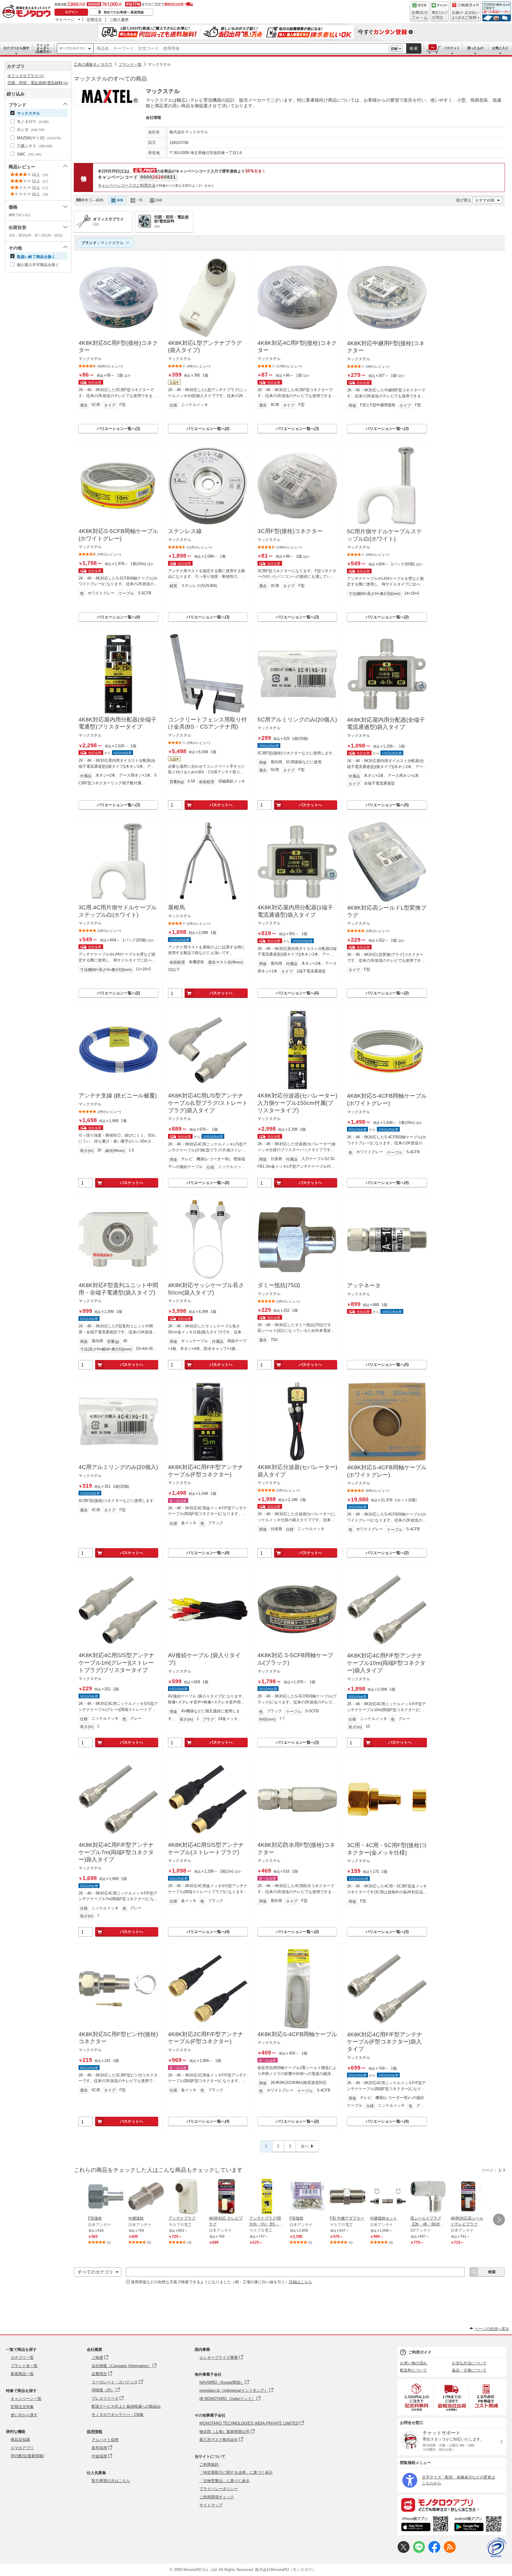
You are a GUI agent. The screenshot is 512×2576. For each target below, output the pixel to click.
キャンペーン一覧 (26, 2399)
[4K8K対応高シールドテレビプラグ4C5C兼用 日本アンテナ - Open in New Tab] (468, 2197)
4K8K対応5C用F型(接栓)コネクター (118, 347)
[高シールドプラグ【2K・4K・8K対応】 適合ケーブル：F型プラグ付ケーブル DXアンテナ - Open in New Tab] (428, 2197)
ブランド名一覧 (24, 2366)
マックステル (159, 64)
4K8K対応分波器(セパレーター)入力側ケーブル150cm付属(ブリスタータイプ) (297, 1103)
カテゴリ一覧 (22, 2357)
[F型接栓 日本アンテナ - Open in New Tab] (106, 2197)
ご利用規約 (209, 2464)
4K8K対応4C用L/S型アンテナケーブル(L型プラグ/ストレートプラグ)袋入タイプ (208, 1103)
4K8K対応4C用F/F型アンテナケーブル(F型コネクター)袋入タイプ (385, 2042)
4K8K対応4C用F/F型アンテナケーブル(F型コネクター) (206, 1471)
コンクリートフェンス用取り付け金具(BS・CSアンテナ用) (207, 723)
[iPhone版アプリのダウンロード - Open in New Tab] (425, 2525)
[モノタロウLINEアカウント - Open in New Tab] (419, 2552)
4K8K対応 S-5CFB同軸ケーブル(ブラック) (295, 1659)
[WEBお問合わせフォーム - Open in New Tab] (420, 12)
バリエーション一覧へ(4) (118, 617)
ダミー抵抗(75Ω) (279, 1285)
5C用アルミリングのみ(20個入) (297, 720)
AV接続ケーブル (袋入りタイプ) (204, 1659)
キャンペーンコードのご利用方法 (127, 185)
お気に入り (500, 48)
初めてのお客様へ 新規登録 (124, 12)
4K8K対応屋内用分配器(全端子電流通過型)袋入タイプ (386, 724)
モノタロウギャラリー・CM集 (118, 2415)
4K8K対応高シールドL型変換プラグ (387, 911)
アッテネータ (364, 1285)
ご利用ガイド (420, 2352)
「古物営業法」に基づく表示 (224, 2481)
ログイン (71, 12)
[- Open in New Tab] (417, 2397)
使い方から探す (24, 2415)
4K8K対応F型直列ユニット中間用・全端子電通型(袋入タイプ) (118, 1289)
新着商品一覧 (22, 2374)
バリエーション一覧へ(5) (387, 805)
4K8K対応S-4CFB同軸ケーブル (297, 2034)
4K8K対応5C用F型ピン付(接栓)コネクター (118, 2038)
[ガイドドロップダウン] (466, 16)
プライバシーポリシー (219, 2489)
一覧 (140, 200)
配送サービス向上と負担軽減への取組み (126, 2406)
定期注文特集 (22, 2407)
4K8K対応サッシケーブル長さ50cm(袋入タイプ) (206, 1289)
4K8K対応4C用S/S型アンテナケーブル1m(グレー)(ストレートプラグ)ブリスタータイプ (116, 1663)
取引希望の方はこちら (111, 2481)
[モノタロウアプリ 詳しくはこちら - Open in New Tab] (452, 2505)
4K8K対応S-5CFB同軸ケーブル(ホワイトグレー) (118, 535)
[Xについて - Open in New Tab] (404, 2552)
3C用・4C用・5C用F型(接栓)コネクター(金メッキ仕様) (387, 1849)
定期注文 (94, 20)
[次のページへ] (499, 2220)
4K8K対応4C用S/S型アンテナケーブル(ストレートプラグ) (206, 1849)
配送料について (413, 2370)
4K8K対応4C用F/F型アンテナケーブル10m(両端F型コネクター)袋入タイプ (386, 1663)
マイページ (65, 20)
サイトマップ (211, 2505)
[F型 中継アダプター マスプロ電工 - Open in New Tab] (348, 2197)
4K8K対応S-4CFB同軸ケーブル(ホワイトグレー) (387, 1100)
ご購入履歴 (119, 20)
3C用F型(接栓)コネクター (290, 531)
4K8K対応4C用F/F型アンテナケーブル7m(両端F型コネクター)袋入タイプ (116, 1852)
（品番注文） (43, 48)
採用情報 (95, 2432)
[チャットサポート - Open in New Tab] (440, 12)
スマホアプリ (22, 2448)
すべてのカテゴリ (73, 48)
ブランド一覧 (130, 64)
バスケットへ (221, 805)
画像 (120, 200)
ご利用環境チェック (217, 2497)
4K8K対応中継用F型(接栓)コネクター (386, 347)
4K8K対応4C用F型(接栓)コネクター (297, 347)
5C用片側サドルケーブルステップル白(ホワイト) (384, 535)
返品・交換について (469, 2370)
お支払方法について (469, 2363)
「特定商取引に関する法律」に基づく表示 (236, 2472)
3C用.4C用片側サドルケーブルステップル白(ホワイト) (118, 911)
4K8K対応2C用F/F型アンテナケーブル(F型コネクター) (206, 2038)
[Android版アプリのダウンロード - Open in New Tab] (479, 2525)
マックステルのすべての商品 (110, 79)
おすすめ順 (485, 200)
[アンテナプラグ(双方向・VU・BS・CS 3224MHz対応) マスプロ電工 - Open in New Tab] (267, 2197)
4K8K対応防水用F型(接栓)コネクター (296, 1849)
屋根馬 (176, 907)
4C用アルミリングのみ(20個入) (118, 1467)
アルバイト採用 (105, 2440)
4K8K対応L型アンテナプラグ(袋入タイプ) (205, 347)
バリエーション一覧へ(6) (297, 993)
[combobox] (241, 49)
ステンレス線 (185, 531)
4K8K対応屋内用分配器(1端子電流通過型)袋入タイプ (295, 911)
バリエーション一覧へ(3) (118, 429)
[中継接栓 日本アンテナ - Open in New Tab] (146, 2197)
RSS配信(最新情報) (27, 2456)
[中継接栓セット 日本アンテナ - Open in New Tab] (388, 2197)
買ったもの (475, 48)
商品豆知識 (20, 2440)
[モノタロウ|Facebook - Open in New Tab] (434, 2552)
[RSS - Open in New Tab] (450, 2552)
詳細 (394, 49)
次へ (305, 2146)
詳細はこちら (300, 2282)
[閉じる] (236, 195)
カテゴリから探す (16, 48)
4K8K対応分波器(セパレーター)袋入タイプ (297, 1471)
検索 (414, 48)
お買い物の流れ (413, 2363)
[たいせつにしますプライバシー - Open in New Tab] (496, 2548)
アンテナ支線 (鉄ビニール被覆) (118, 1096)
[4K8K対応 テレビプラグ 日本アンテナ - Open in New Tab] (227, 2197)
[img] (28, 12)
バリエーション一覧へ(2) (208, 429)
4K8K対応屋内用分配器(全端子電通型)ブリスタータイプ (117, 723)
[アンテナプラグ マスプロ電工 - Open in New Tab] (186, 2197)
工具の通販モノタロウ (93, 64)
